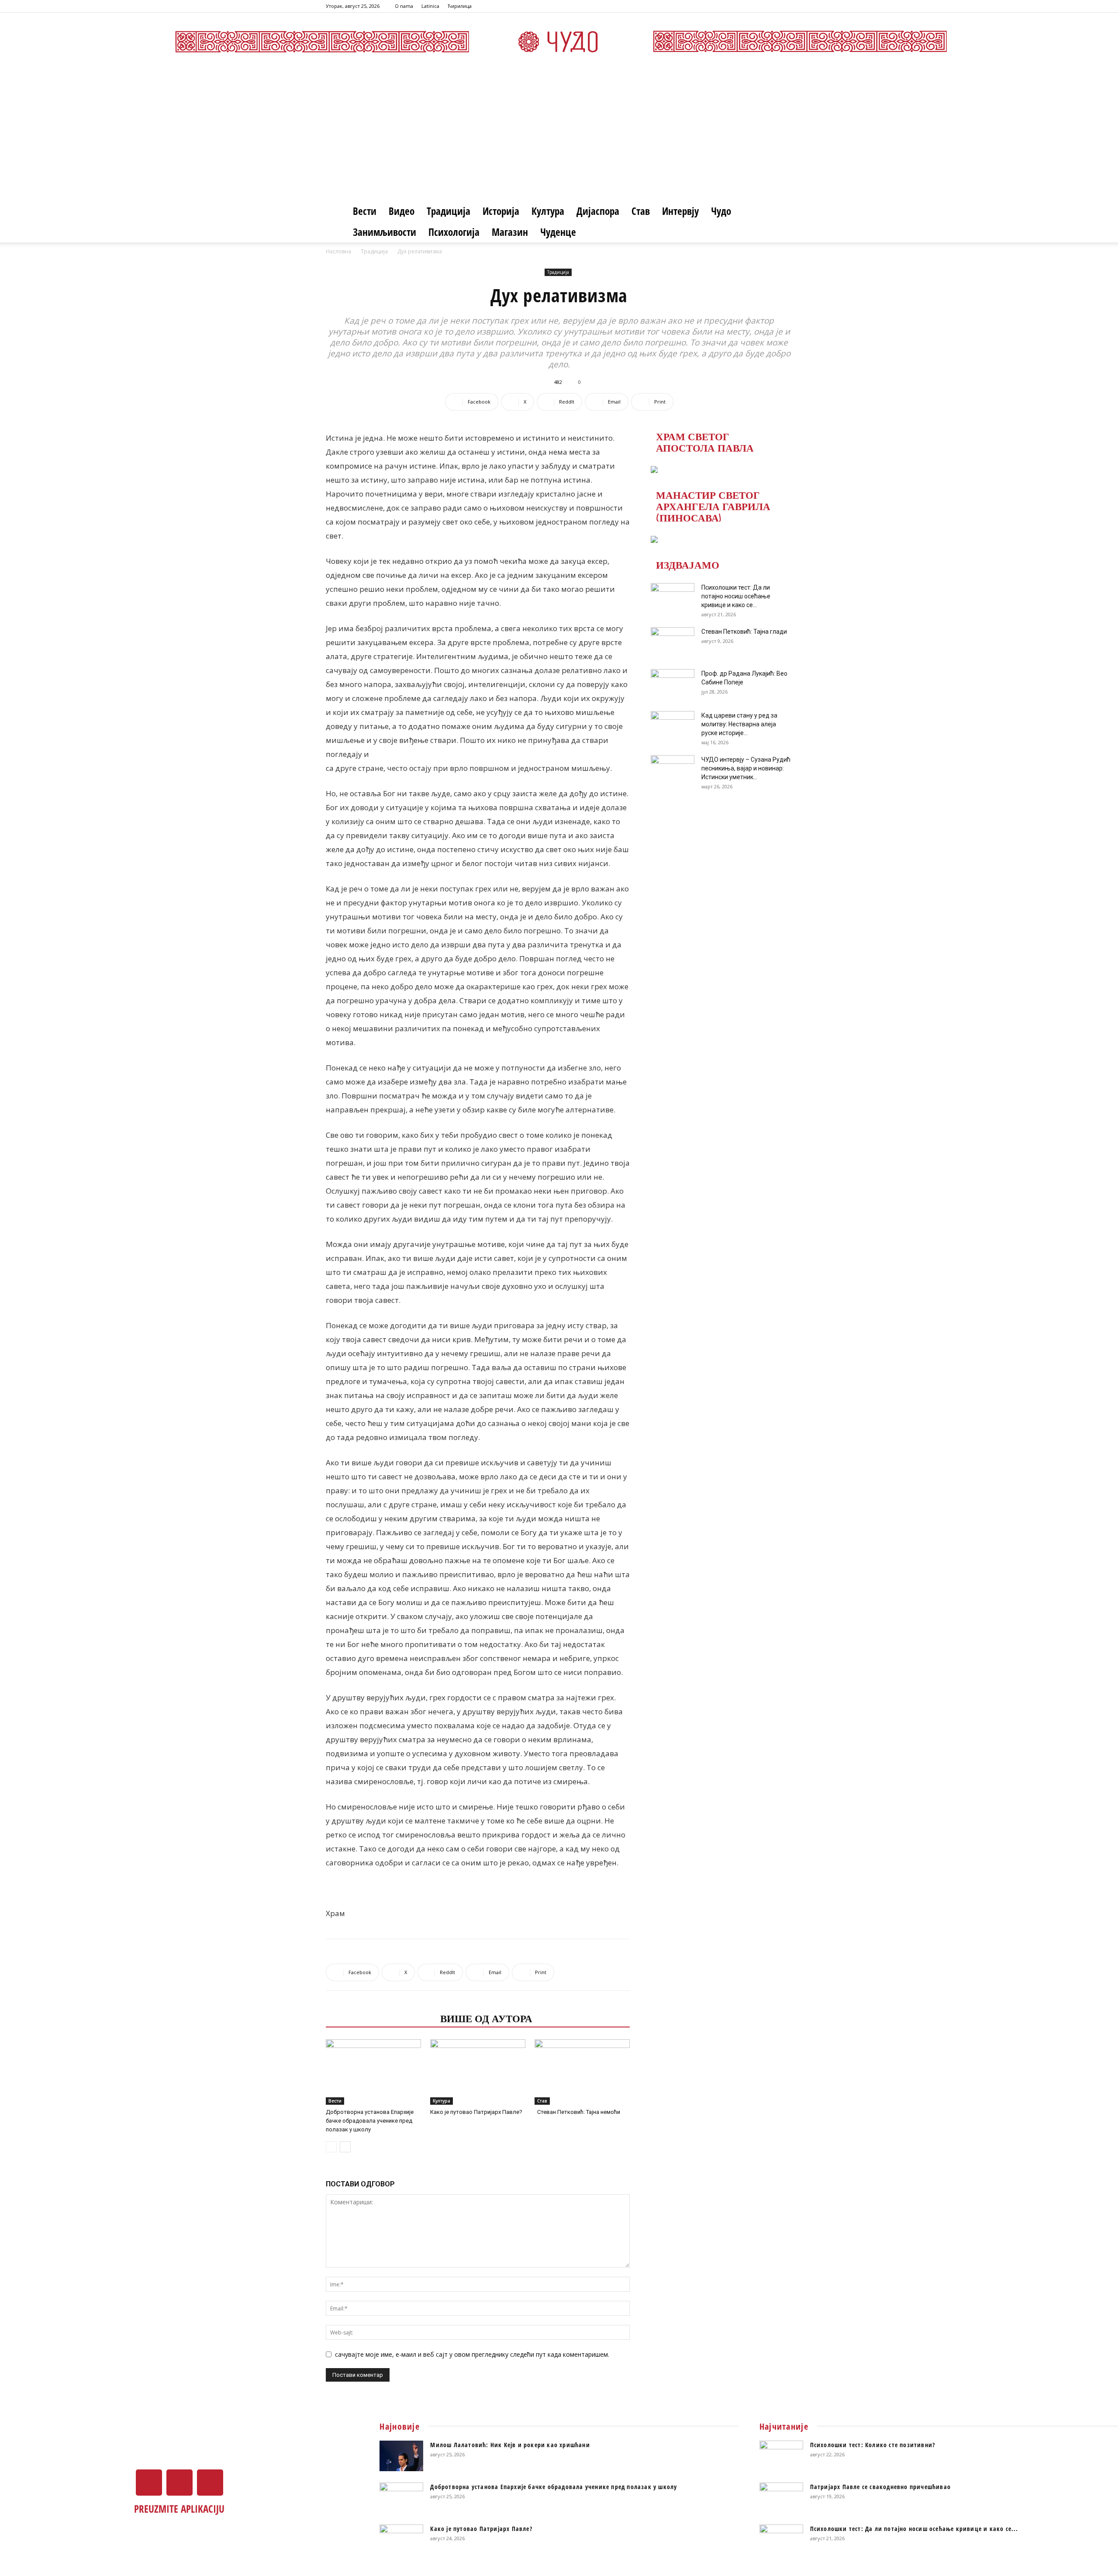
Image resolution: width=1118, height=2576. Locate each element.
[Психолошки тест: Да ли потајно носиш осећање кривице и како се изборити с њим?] (673, 598)
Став (641, 211)
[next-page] (345, 2147)
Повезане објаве (380, 2018)
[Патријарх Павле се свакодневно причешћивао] (781, 2498)
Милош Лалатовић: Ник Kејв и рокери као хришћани (510, 2445)
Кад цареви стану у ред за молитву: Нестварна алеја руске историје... (739, 724)
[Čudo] (559, 41)
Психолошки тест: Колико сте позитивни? (873, 2445)
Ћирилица (460, 6)
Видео (402, 211)
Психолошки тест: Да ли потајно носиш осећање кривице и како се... (736, 596)
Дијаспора (598, 211)
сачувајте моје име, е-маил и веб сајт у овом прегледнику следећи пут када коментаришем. (472, 2354)
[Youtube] (786, 6)
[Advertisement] (559, 135)
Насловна (338, 251)
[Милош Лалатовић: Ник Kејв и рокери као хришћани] (401, 2456)
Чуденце (558, 232)
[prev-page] (331, 2147)
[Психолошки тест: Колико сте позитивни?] (781, 2456)
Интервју (680, 211)
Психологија (454, 232)
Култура (548, 211)
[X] (771, 6)
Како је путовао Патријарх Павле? (476, 2112)
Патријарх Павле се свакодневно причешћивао (880, 2487)
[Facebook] (757, 6)
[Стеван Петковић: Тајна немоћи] (582, 2072)
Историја (501, 211)
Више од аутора (486, 2018)
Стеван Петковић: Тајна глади (744, 632)
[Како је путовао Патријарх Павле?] (478, 2072)
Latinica (430, 6)
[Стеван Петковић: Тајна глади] (673, 642)
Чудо (721, 211)
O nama (404, 6)
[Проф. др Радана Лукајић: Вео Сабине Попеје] (673, 684)
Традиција (449, 211)
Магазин (510, 232)
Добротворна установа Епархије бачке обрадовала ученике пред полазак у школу (370, 2121)
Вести (365, 211)
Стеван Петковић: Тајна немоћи (577, 2112)
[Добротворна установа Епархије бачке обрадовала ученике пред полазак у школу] (373, 2072)
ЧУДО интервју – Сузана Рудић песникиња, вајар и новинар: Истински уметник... (746, 768)
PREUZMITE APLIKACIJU (179, 2509)
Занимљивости (385, 232)
